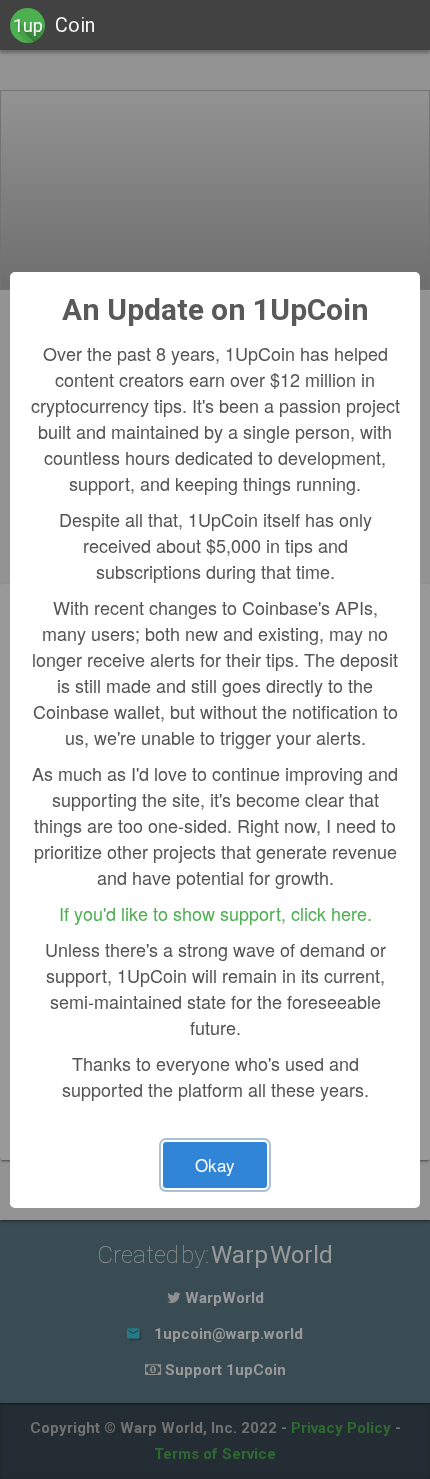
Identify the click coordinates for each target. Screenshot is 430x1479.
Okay (215, 1164)
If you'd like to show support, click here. (215, 913)
